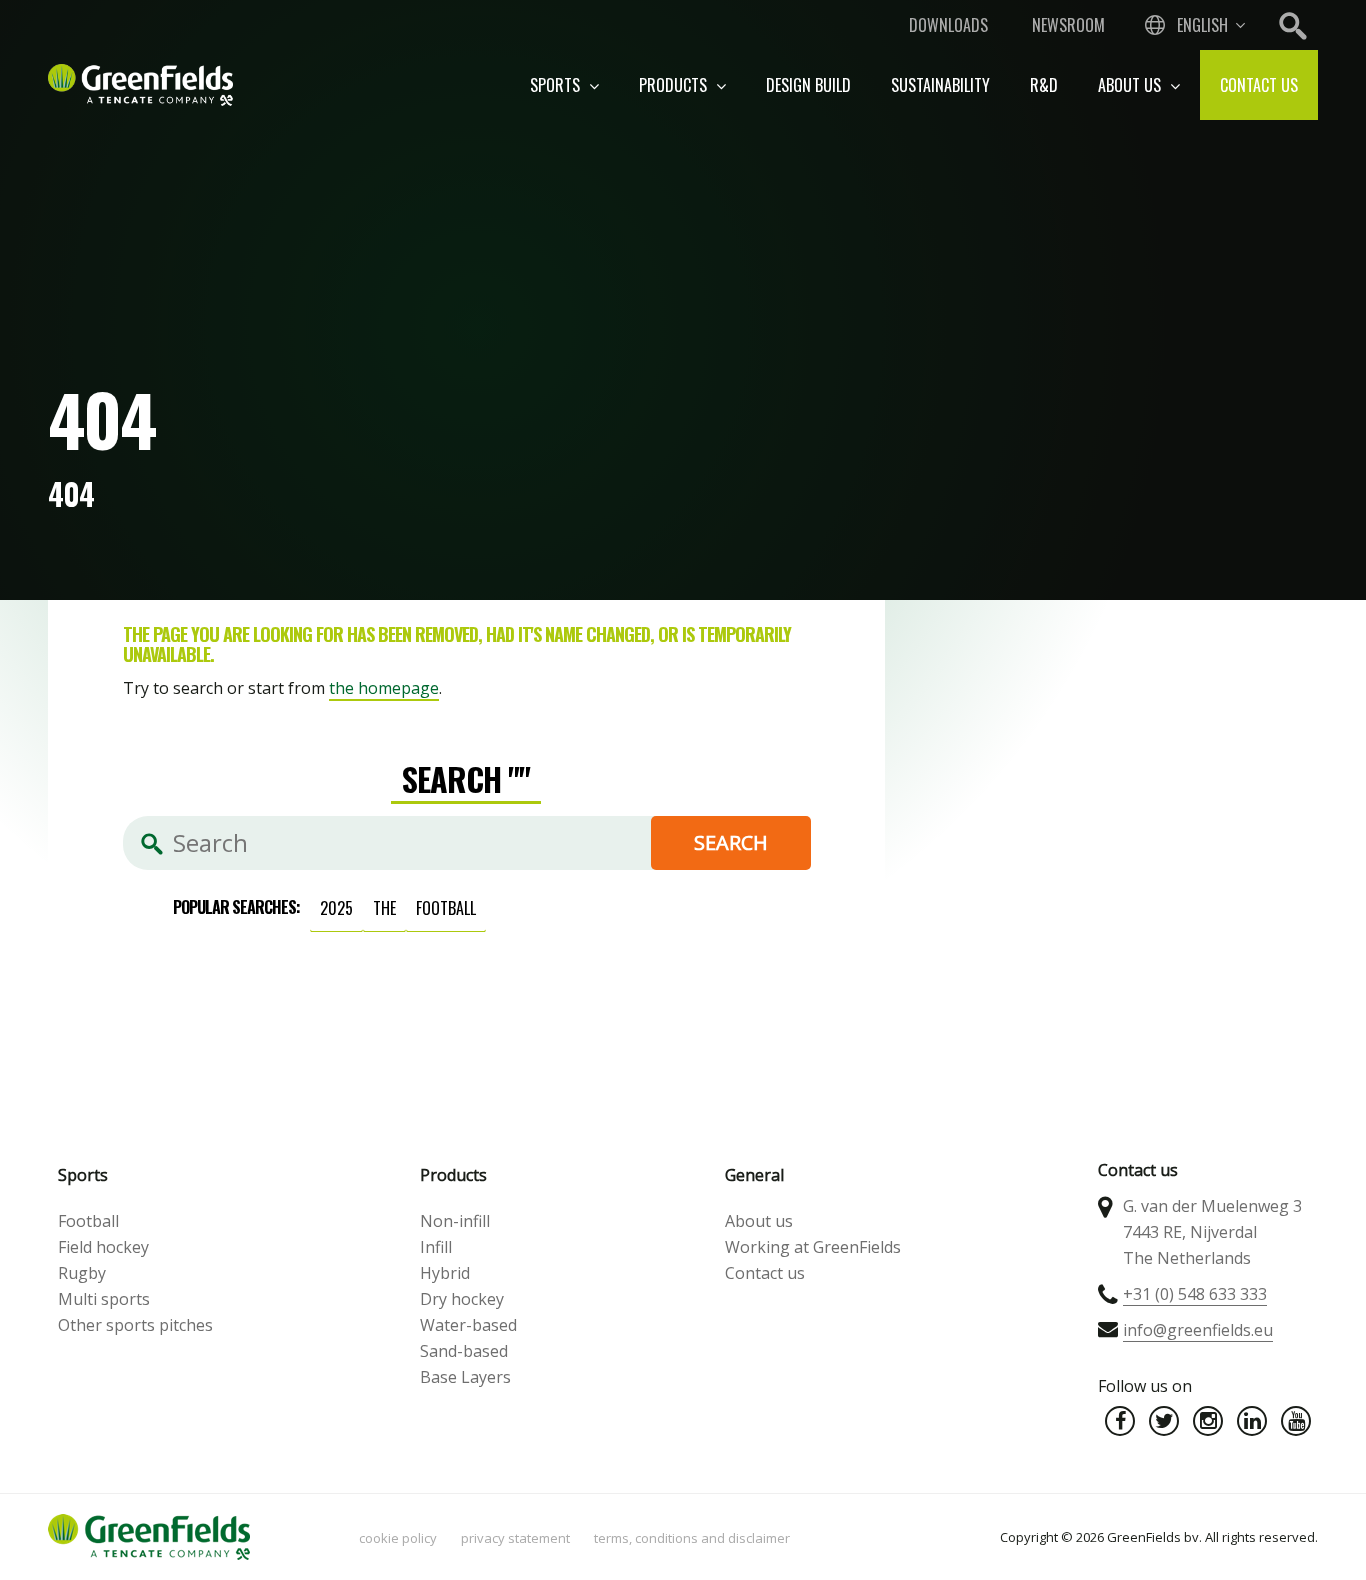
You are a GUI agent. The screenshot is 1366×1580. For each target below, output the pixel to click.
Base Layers (465, 1377)
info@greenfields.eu (1198, 1330)
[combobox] (1193, 25)
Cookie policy (398, 1538)
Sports (557, 85)
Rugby (82, 1273)
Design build (808, 85)
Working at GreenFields (813, 1247)
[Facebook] (1120, 1421)
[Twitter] (1164, 1421)
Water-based (468, 1325)
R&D (1044, 85)
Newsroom (1068, 25)
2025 (336, 908)
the (384, 908)
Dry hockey (462, 1299)
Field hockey (103, 1247)
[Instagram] (1208, 1421)
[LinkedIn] (1252, 1421)
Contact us (1259, 85)
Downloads (948, 25)
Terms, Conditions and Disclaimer (692, 1538)
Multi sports (104, 1299)
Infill (436, 1247)
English (1202, 25)
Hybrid (445, 1273)
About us (1131, 85)
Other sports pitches (135, 1325)
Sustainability (940, 85)
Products (675, 85)
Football (88, 1221)
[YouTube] (1296, 1421)
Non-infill (455, 1221)
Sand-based (464, 1351)
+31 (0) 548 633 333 (1195, 1294)
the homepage (384, 688)
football (446, 908)
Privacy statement (515, 1538)
